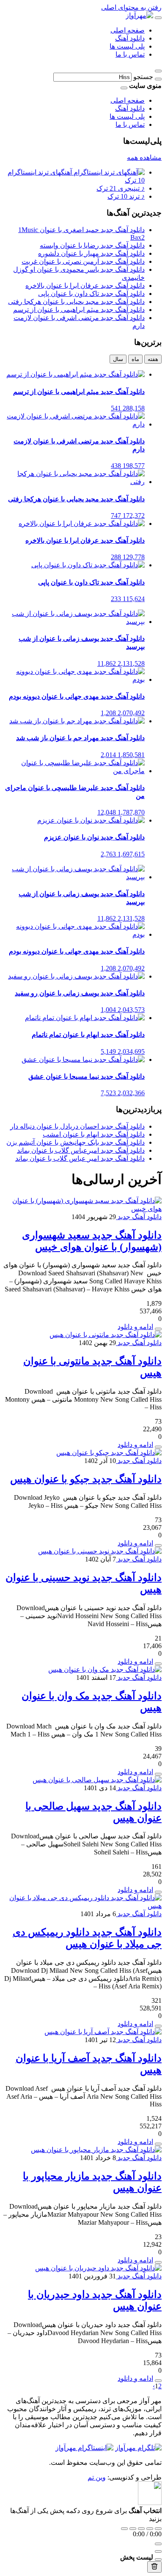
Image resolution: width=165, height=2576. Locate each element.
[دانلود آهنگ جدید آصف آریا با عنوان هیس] (103, 2032)
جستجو (143, 77)
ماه (135, 359)
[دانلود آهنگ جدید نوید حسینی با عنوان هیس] (100, 1551)
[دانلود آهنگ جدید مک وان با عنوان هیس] (105, 1669)
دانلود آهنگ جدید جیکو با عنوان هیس (86, 1479)
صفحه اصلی (128, 30)
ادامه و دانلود (135, 1327)
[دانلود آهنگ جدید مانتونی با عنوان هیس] (106, 1335)
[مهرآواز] (139, 15)
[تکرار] (124, 2529)
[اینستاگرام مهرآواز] (84, 2448)
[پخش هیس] (158, 1447)
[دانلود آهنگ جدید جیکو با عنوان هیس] (109, 1453)
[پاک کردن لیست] (154, 2567)
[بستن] (158, 2560)
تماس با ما (130, 54)
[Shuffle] (158, 2529)
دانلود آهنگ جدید (139, 1217)
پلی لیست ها (127, 46)
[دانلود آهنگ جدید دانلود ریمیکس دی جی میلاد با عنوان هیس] (82, 1906)
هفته (153, 359)
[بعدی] (150, 2529)
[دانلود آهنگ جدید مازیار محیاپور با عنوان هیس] (96, 2150)
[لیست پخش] (158, 2551)
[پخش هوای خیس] (158, 1329)
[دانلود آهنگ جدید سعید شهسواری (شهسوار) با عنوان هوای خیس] (82, 1209)
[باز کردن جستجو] (158, 71)
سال (118, 359)
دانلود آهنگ (130, 38)
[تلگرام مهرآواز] (138, 2448)
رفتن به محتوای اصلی (131, 7)
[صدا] (158, 2544)
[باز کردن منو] (158, 18)
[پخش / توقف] (141, 2529)
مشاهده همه (144, 157)
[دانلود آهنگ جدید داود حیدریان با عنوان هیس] (98, 2268)
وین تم (97, 2477)
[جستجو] (158, 79)
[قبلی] (133, 2529)
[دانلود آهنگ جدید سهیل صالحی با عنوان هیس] (97, 1780)
